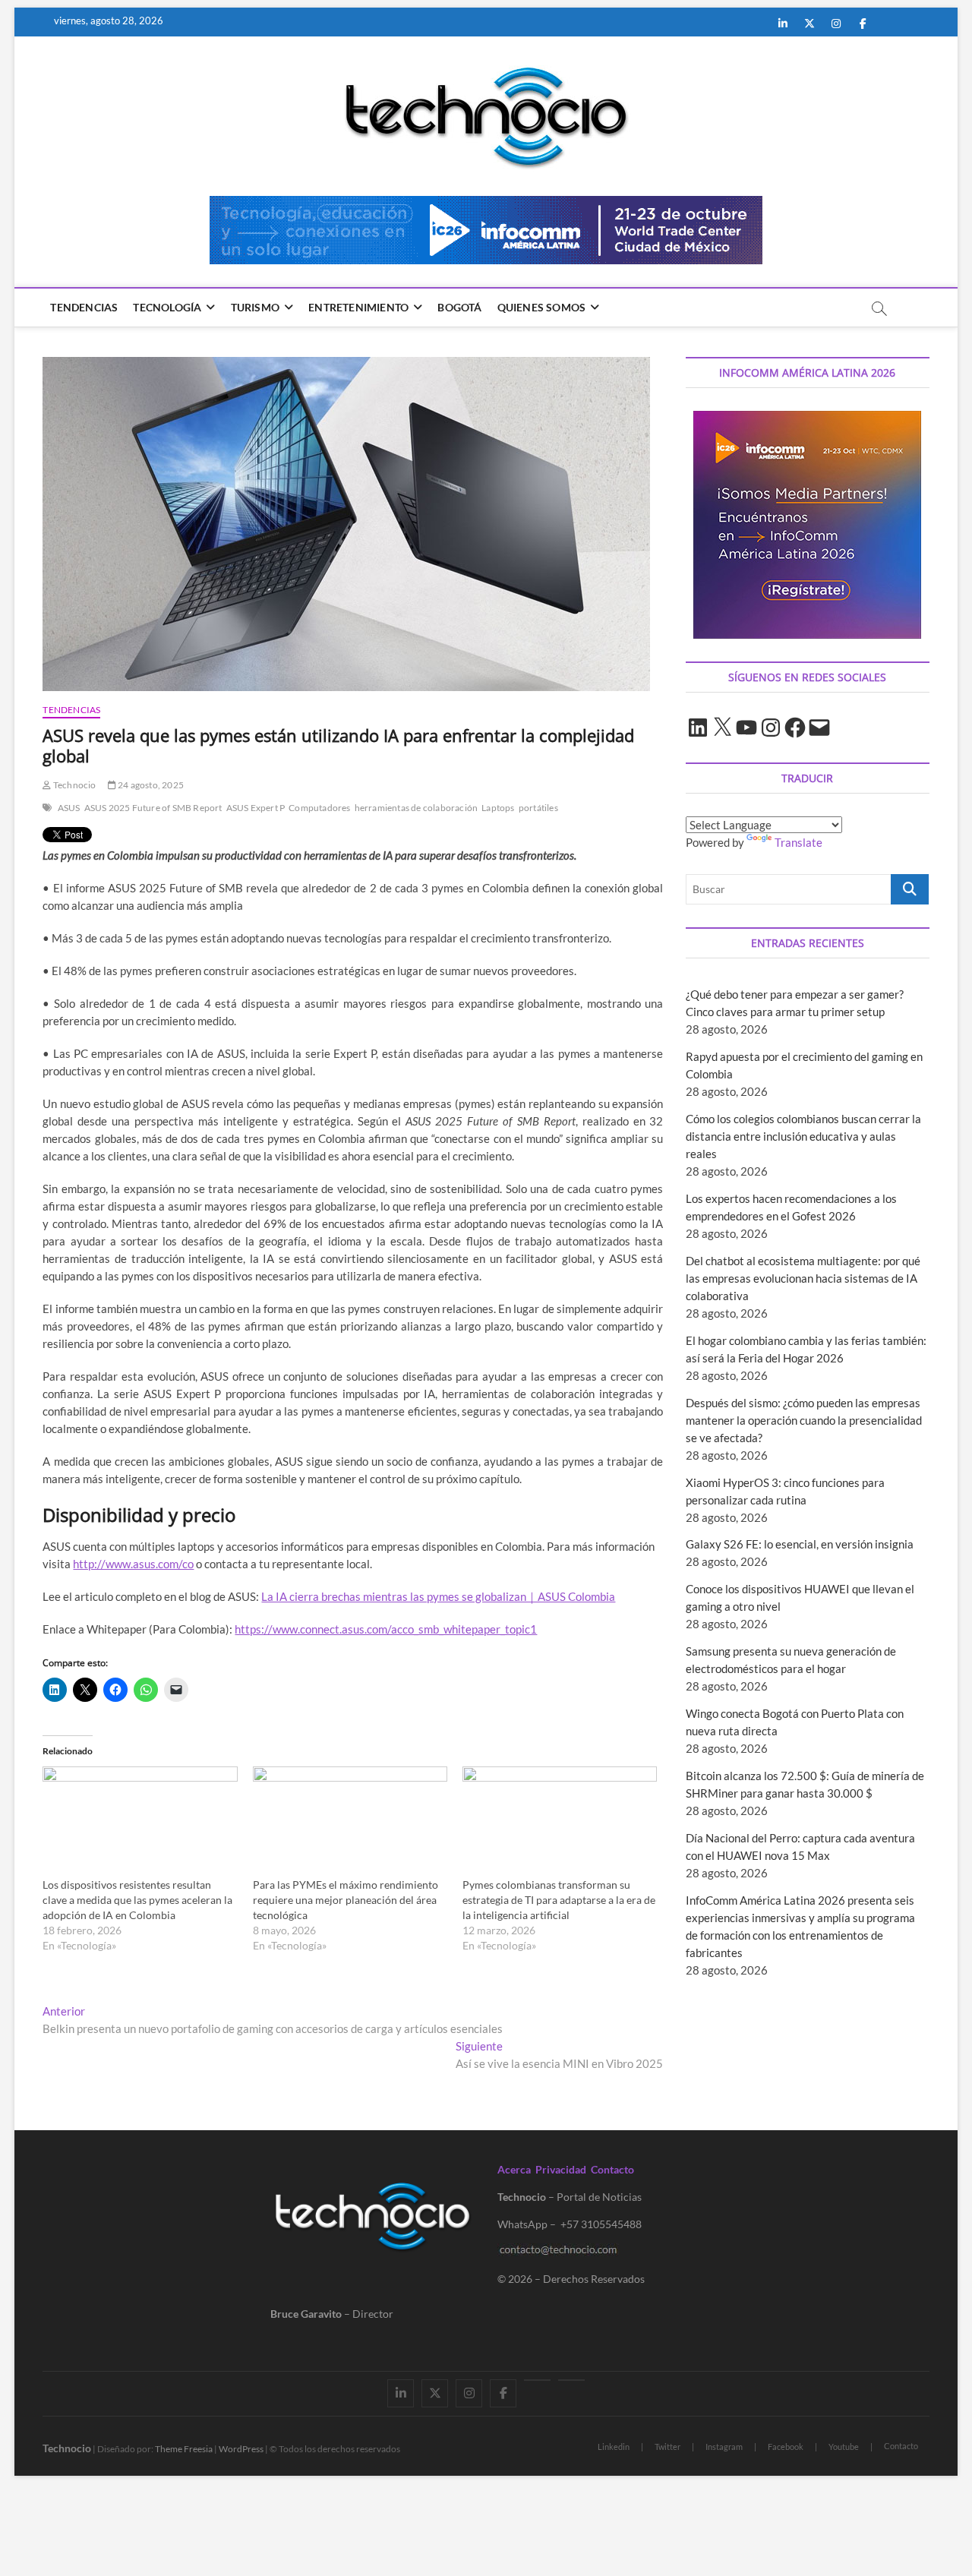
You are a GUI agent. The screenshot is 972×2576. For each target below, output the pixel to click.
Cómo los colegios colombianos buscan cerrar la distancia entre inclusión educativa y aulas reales (803, 1136)
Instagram (724, 2447)
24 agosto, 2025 (150, 785)
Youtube (844, 2447)
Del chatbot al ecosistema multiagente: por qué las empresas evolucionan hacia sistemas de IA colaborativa (803, 1278)
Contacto (612, 2169)
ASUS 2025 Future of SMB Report (153, 808)
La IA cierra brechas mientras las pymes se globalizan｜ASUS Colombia (438, 1596)
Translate (798, 842)
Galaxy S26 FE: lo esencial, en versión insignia (800, 1544)
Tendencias (84, 307)
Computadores (319, 808)
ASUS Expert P (256, 808)
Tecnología (167, 307)
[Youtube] (537, 2380)
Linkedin (614, 2447)
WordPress (241, 2449)
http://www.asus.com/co (133, 1564)
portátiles (538, 808)
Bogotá (459, 307)
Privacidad (561, 2169)
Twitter (667, 2447)
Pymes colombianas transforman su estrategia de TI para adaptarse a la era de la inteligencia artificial (559, 1900)
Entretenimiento (358, 307)
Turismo (255, 307)
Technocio (74, 785)
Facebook (786, 2447)
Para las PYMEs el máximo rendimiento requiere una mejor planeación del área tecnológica (346, 1900)
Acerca (514, 2169)
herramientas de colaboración (417, 808)
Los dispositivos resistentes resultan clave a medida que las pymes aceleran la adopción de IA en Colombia (137, 1900)
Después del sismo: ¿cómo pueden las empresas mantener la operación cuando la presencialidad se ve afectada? (804, 1420)
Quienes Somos (542, 307)
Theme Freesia (184, 2449)
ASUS (69, 808)
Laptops (498, 808)
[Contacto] (571, 2380)
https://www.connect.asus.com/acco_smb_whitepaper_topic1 (386, 1629)
